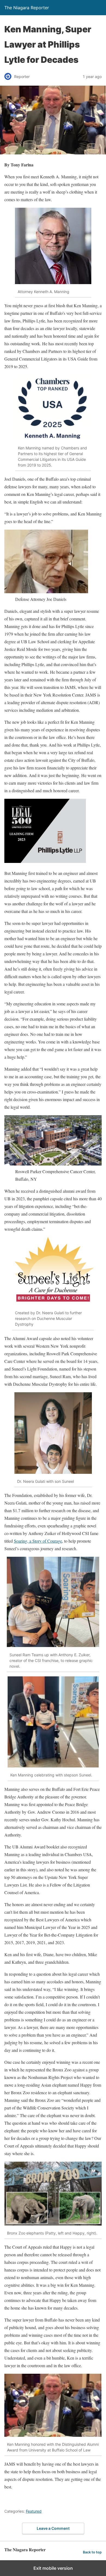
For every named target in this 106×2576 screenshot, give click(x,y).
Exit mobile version (53, 2568)
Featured (34, 2511)
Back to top (92, 2552)
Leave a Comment (53, 2528)
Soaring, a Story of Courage (38, 1541)
